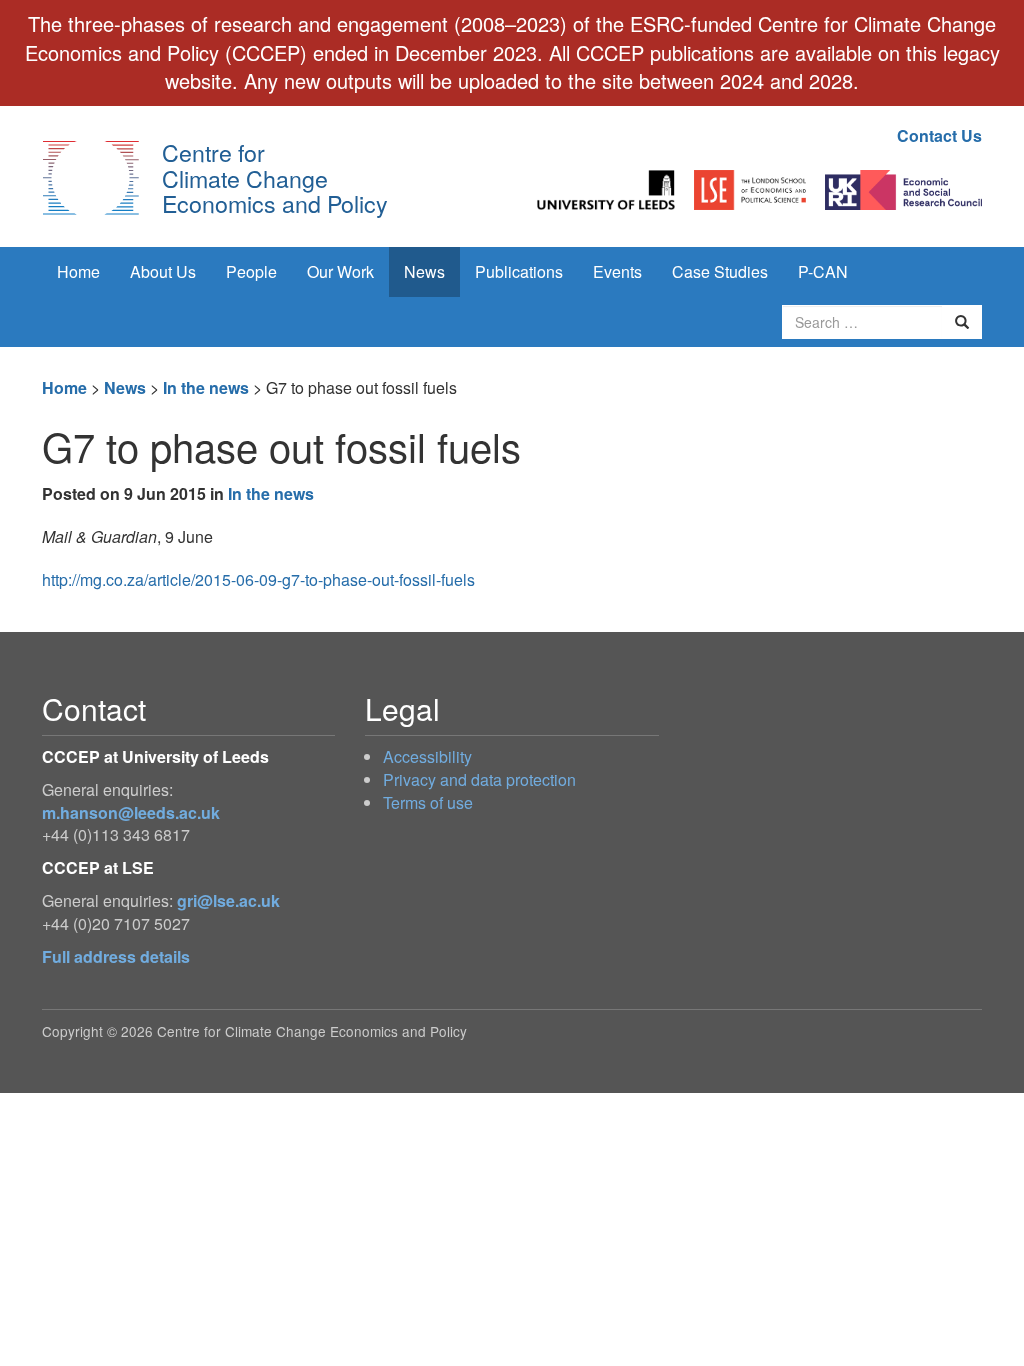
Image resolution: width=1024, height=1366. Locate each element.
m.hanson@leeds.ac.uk (131, 812)
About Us (163, 271)
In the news (206, 387)
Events (617, 271)
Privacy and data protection (479, 779)
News (424, 271)
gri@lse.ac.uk (228, 900)
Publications (519, 271)
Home (78, 271)
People (251, 271)
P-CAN (823, 271)
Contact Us (939, 135)
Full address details (116, 956)
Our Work (340, 271)
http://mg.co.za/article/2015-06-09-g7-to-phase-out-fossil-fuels (258, 579)
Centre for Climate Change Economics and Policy (275, 177)
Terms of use (428, 802)
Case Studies (720, 271)
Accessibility (427, 756)
